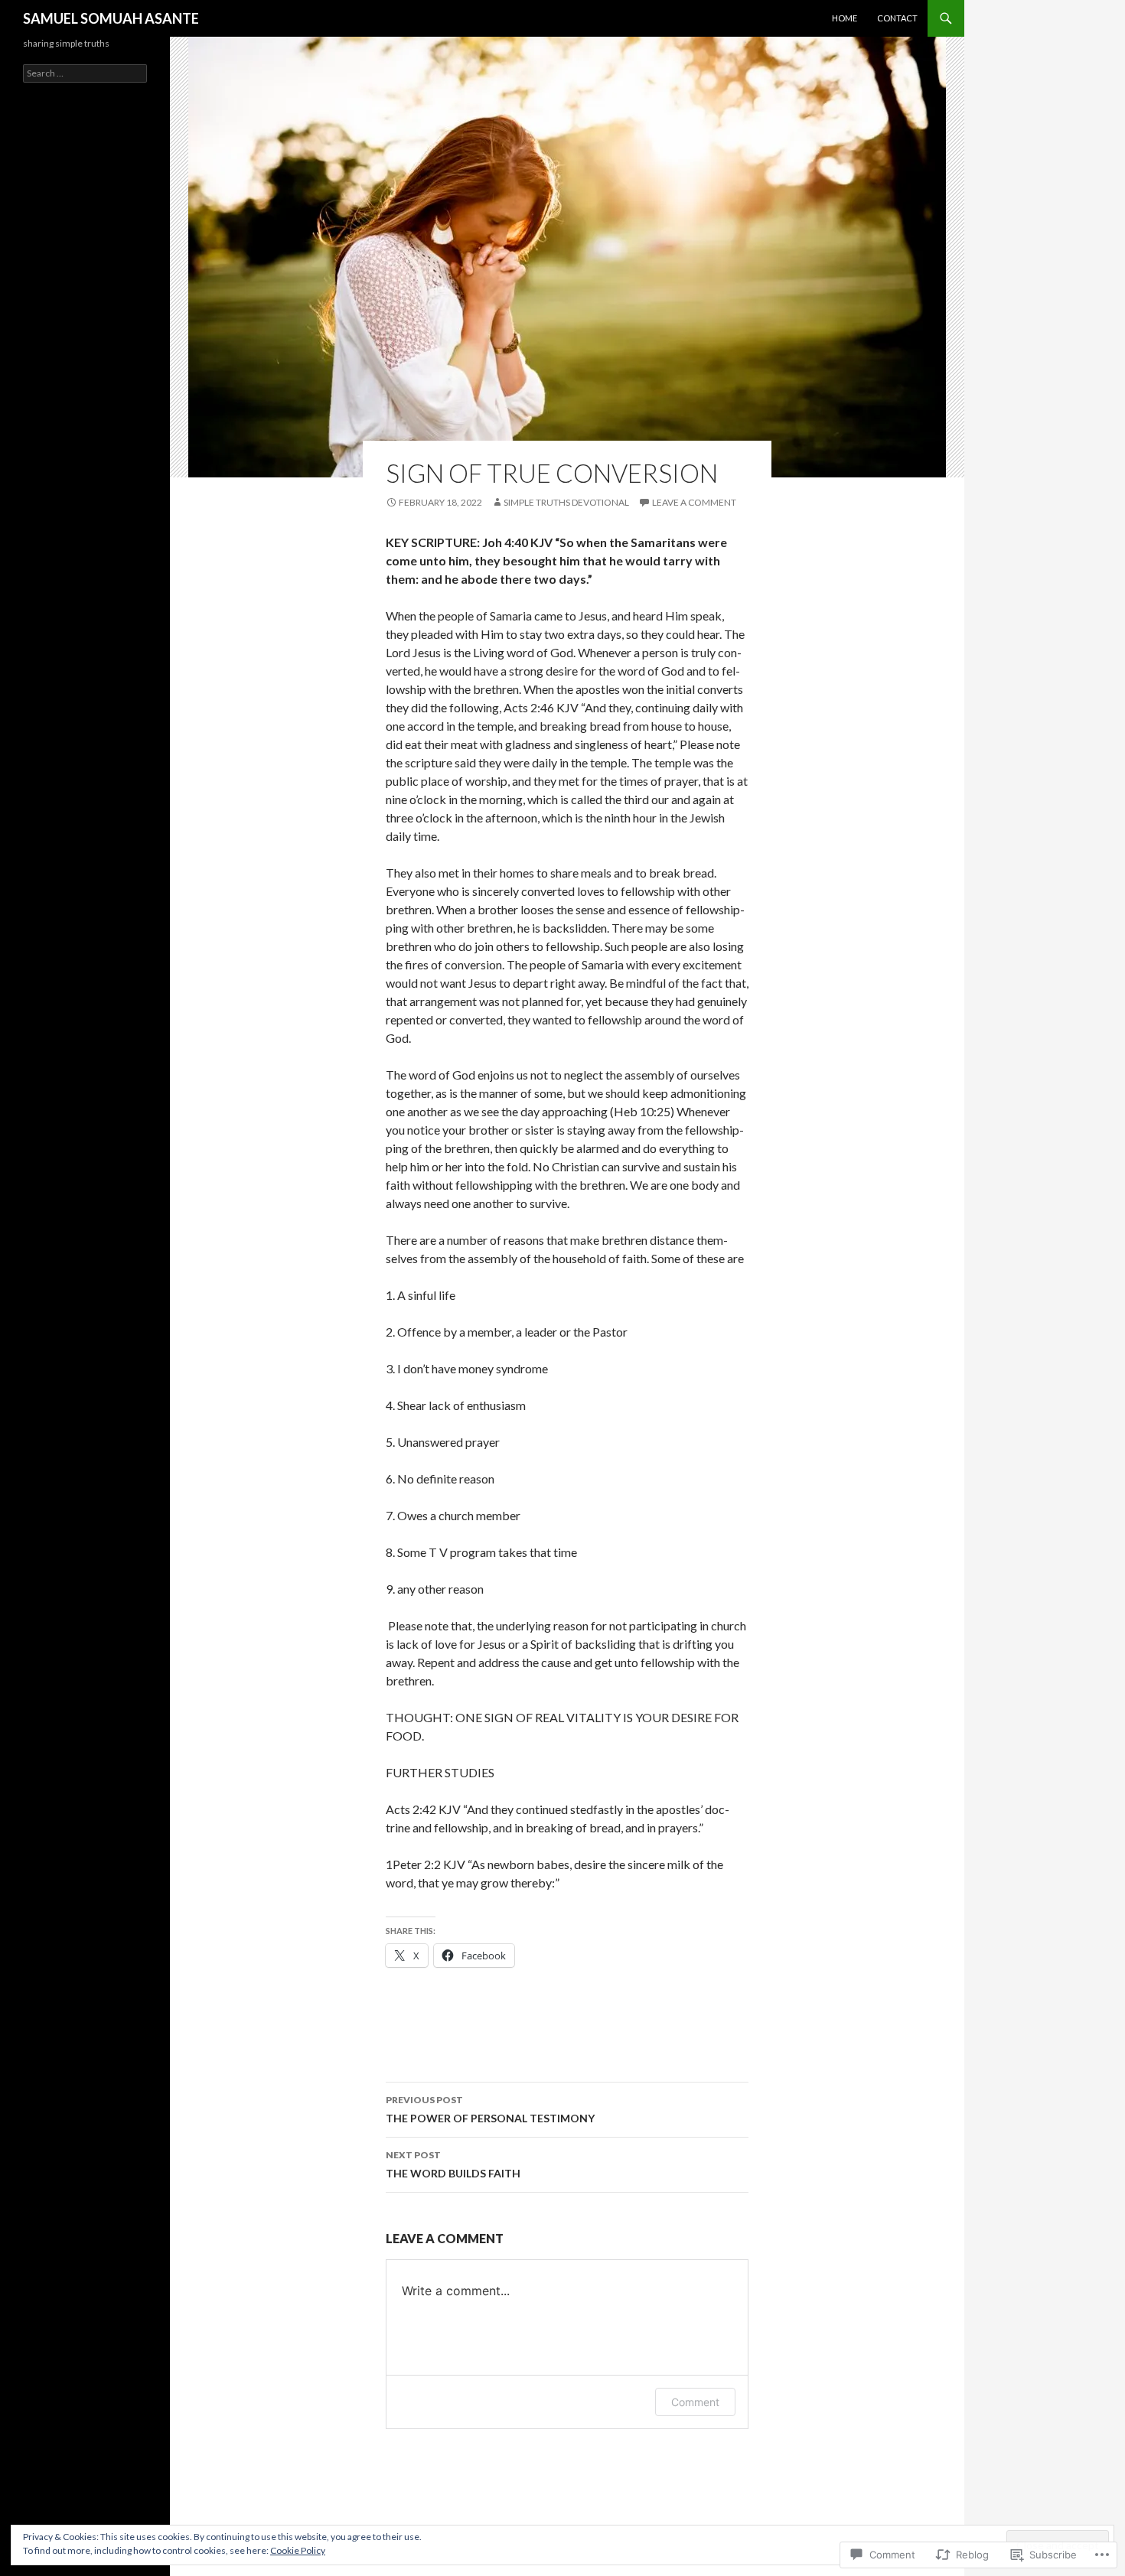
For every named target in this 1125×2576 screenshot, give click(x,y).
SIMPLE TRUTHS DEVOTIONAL (566, 502)
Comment (695, 2402)
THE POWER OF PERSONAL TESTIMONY (490, 2109)
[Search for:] (85, 73)
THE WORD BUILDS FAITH (453, 2164)
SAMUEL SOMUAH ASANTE (111, 18)
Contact (897, 18)
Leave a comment (694, 502)
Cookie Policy (298, 2550)
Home (845, 18)
